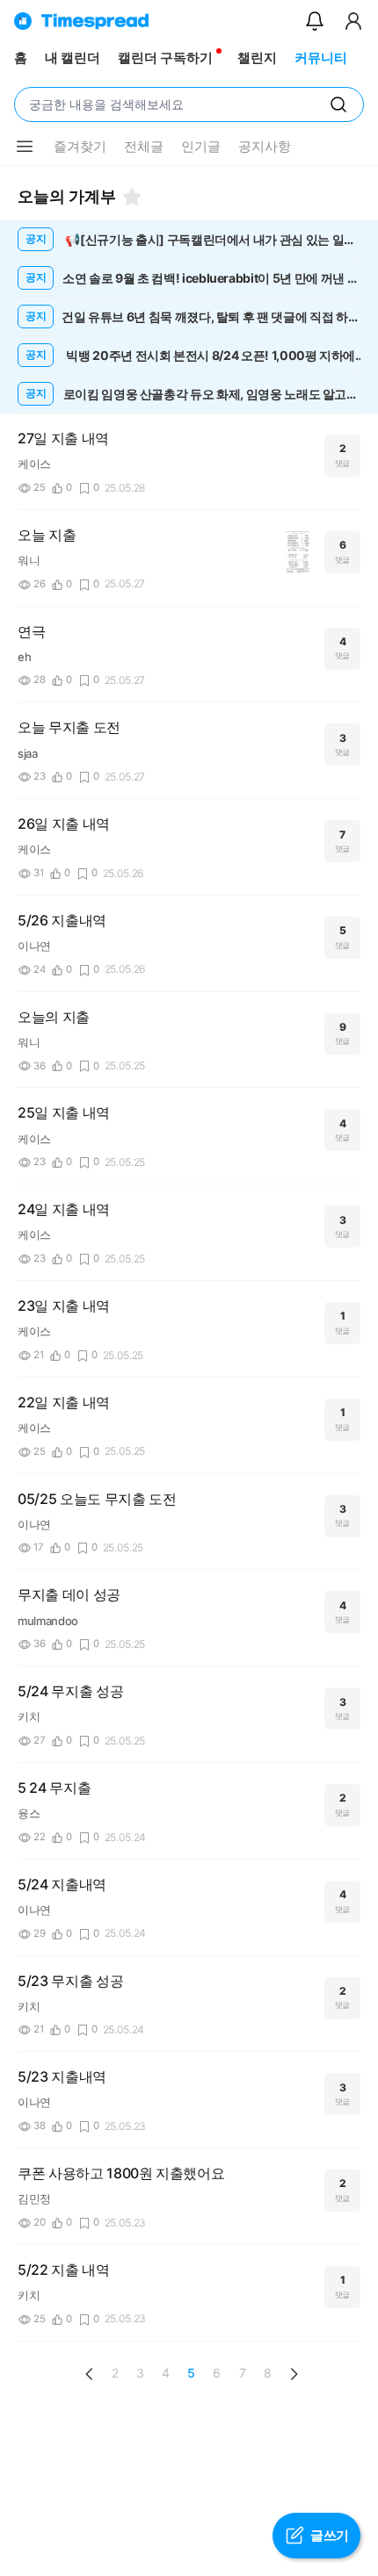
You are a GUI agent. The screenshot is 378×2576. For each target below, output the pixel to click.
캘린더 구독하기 (165, 58)
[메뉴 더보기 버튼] (25, 147)
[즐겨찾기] (132, 197)
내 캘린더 (73, 58)
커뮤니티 (321, 58)
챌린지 (257, 58)
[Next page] (294, 2374)
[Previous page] (90, 2374)
